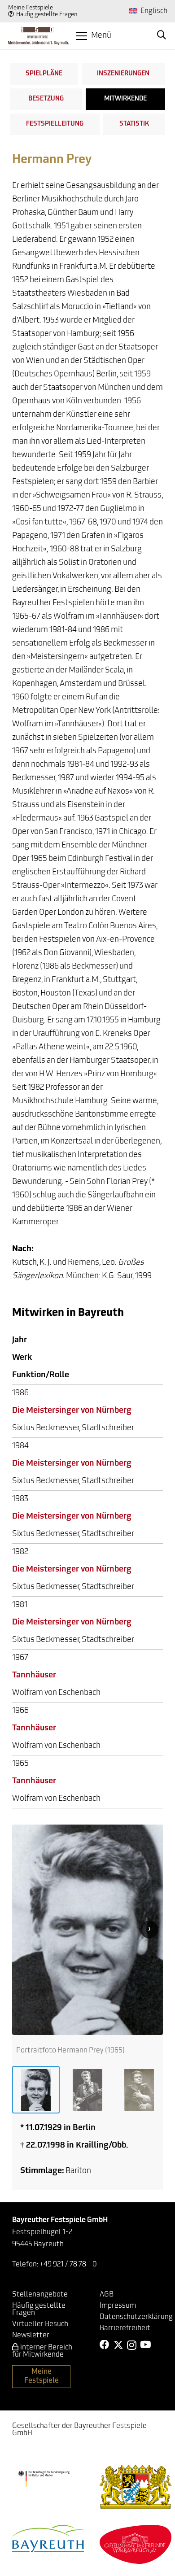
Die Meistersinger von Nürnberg (72, 1411)
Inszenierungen (123, 74)
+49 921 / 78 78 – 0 (68, 2265)
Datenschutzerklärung (136, 2317)
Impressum (118, 2306)
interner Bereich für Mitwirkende (42, 2351)
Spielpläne (44, 74)
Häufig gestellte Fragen (47, 15)
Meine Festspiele (31, 8)
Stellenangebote (40, 2295)
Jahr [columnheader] (20, 1340)
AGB (107, 2295)
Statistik (134, 124)
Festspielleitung (55, 124)
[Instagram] (132, 2345)
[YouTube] (145, 2345)
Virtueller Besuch (40, 2324)
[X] (118, 2345)
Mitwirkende (125, 99)
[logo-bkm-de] (44, 2479)
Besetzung (46, 99)
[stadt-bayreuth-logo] (48, 2539)
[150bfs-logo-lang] (38, 36)
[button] (94, 36)
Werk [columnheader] (22, 1358)
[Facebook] (105, 2345)
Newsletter (31, 2336)
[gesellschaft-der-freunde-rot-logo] (136, 2544)
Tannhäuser (34, 1676)
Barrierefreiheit (125, 2328)
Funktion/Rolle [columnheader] (41, 1375)
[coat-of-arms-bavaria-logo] (136, 2487)
